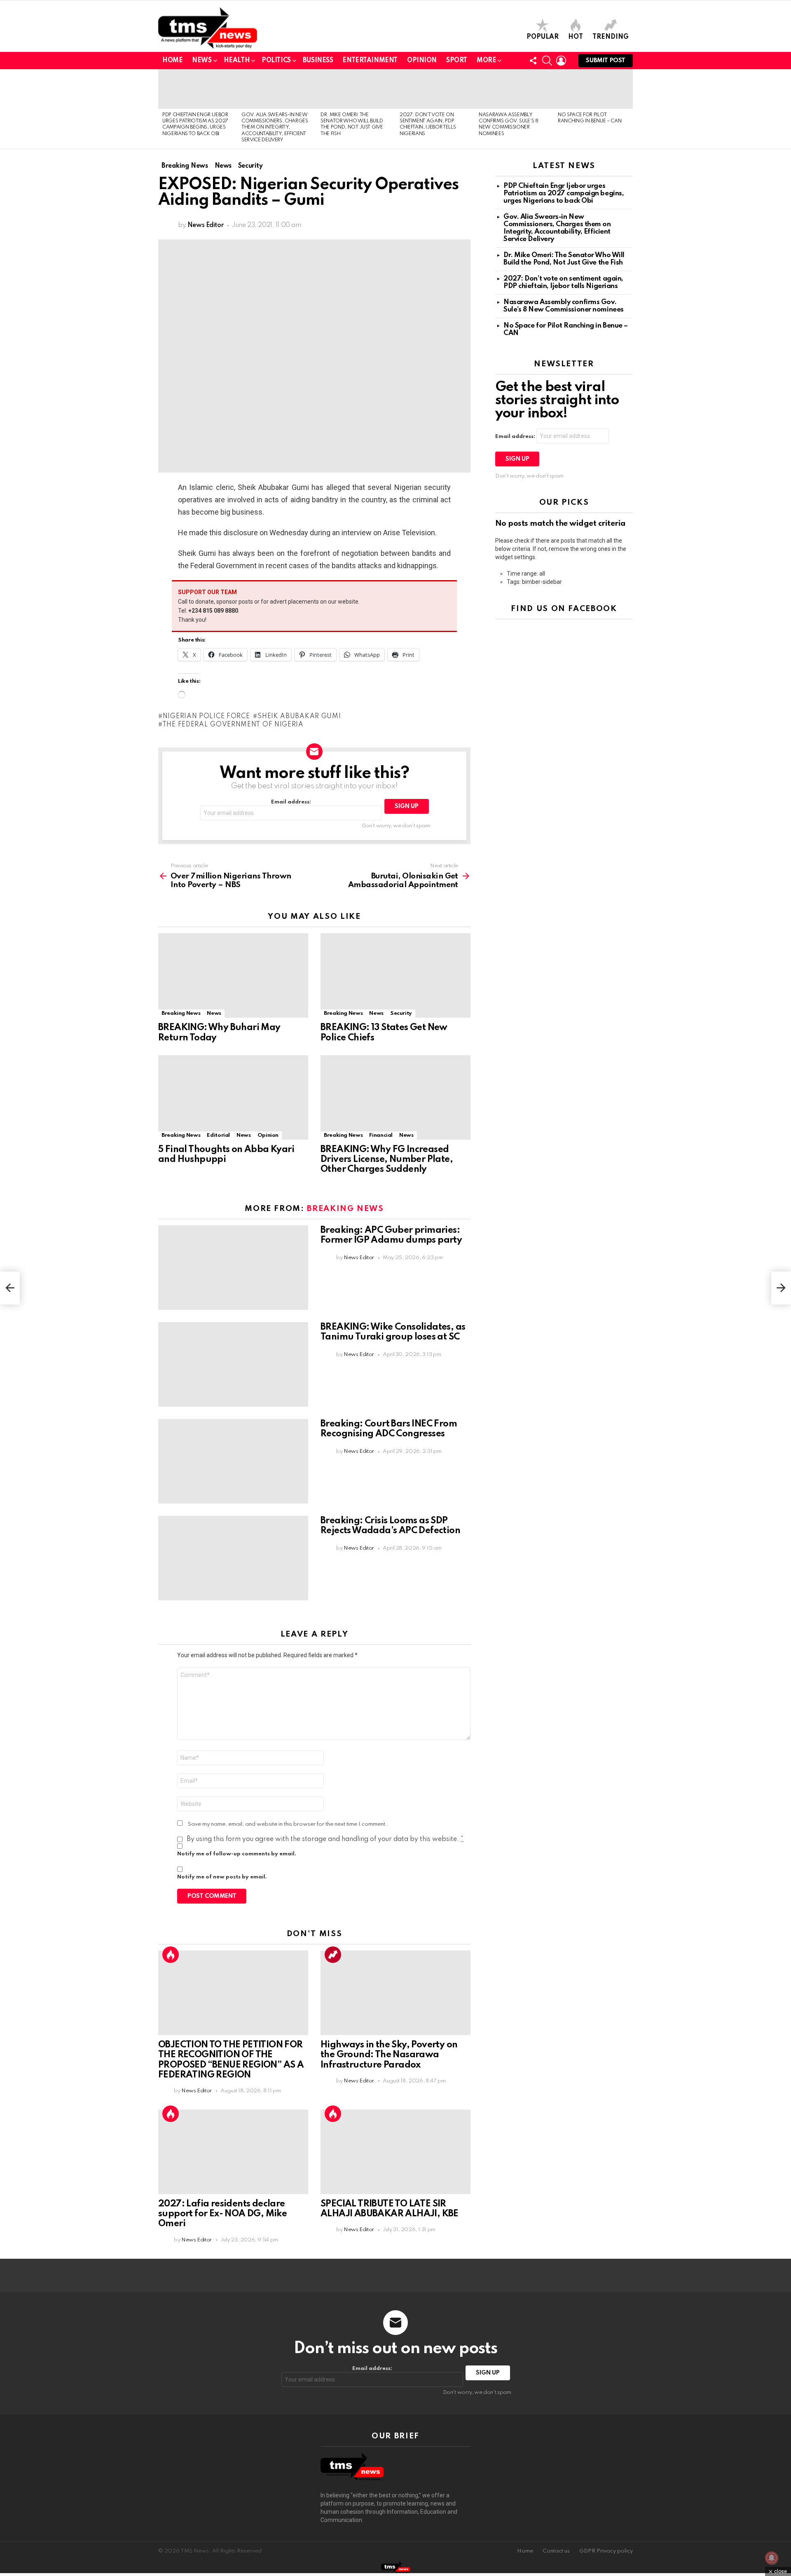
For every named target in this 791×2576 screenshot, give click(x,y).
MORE (486, 61)
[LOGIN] (561, 61)
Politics (276, 61)
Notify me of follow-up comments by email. (237, 1854)
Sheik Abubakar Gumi (299, 717)
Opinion (422, 61)
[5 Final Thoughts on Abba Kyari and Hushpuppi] (233, 1097)
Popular (543, 37)
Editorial (218, 1135)
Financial (381, 1135)
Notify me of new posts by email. (222, 1877)
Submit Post (606, 61)
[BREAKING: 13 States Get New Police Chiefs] (395, 975)
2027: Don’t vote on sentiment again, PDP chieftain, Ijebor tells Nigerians (563, 282)
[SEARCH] (547, 61)
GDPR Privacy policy (606, 2551)
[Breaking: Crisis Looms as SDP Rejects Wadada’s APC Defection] (233, 1558)
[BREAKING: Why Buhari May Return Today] (233, 975)
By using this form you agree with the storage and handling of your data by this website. (325, 1839)
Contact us (556, 2551)
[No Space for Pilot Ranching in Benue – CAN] (593, 89)
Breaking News (181, 1013)
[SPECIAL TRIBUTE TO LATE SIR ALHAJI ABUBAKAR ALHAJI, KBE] (395, 2152)
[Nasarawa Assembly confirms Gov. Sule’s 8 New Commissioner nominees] (514, 89)
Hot (576, 37)
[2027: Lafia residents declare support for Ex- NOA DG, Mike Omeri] (233, 2152)
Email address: (291, 802)
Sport (457, 61)
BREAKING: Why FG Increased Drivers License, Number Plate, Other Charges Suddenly (387, 1159)
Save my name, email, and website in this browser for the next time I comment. (288, 1824)
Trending (611, 37)
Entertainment (370, 61)
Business (318, 61)
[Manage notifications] (772, 2558)
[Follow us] (533, 61)
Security (401, 1013)
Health (237, 61)
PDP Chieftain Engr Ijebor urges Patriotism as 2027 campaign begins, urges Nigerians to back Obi (564, 193)
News (202, 61)
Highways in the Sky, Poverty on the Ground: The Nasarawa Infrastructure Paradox (389, 2055)
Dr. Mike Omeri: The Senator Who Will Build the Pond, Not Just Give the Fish (564, 259)
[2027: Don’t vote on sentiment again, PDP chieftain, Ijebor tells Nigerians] (435, 89)
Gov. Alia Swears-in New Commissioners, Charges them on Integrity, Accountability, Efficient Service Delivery (275, 128)
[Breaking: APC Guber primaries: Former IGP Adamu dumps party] (233, 1268)
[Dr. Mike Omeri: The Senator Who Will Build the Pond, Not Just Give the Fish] (356, 89)
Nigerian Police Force (206, 717)
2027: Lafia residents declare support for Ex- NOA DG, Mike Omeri (222, 2214)
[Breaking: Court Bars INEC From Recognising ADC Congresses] (233, 1461)
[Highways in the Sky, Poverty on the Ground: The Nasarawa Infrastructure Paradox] (395, 1993)
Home (172, 61)
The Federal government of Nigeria (233, 725)
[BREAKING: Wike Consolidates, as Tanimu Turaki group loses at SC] (233, 1364)
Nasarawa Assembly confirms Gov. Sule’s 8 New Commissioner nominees (564, 306)
